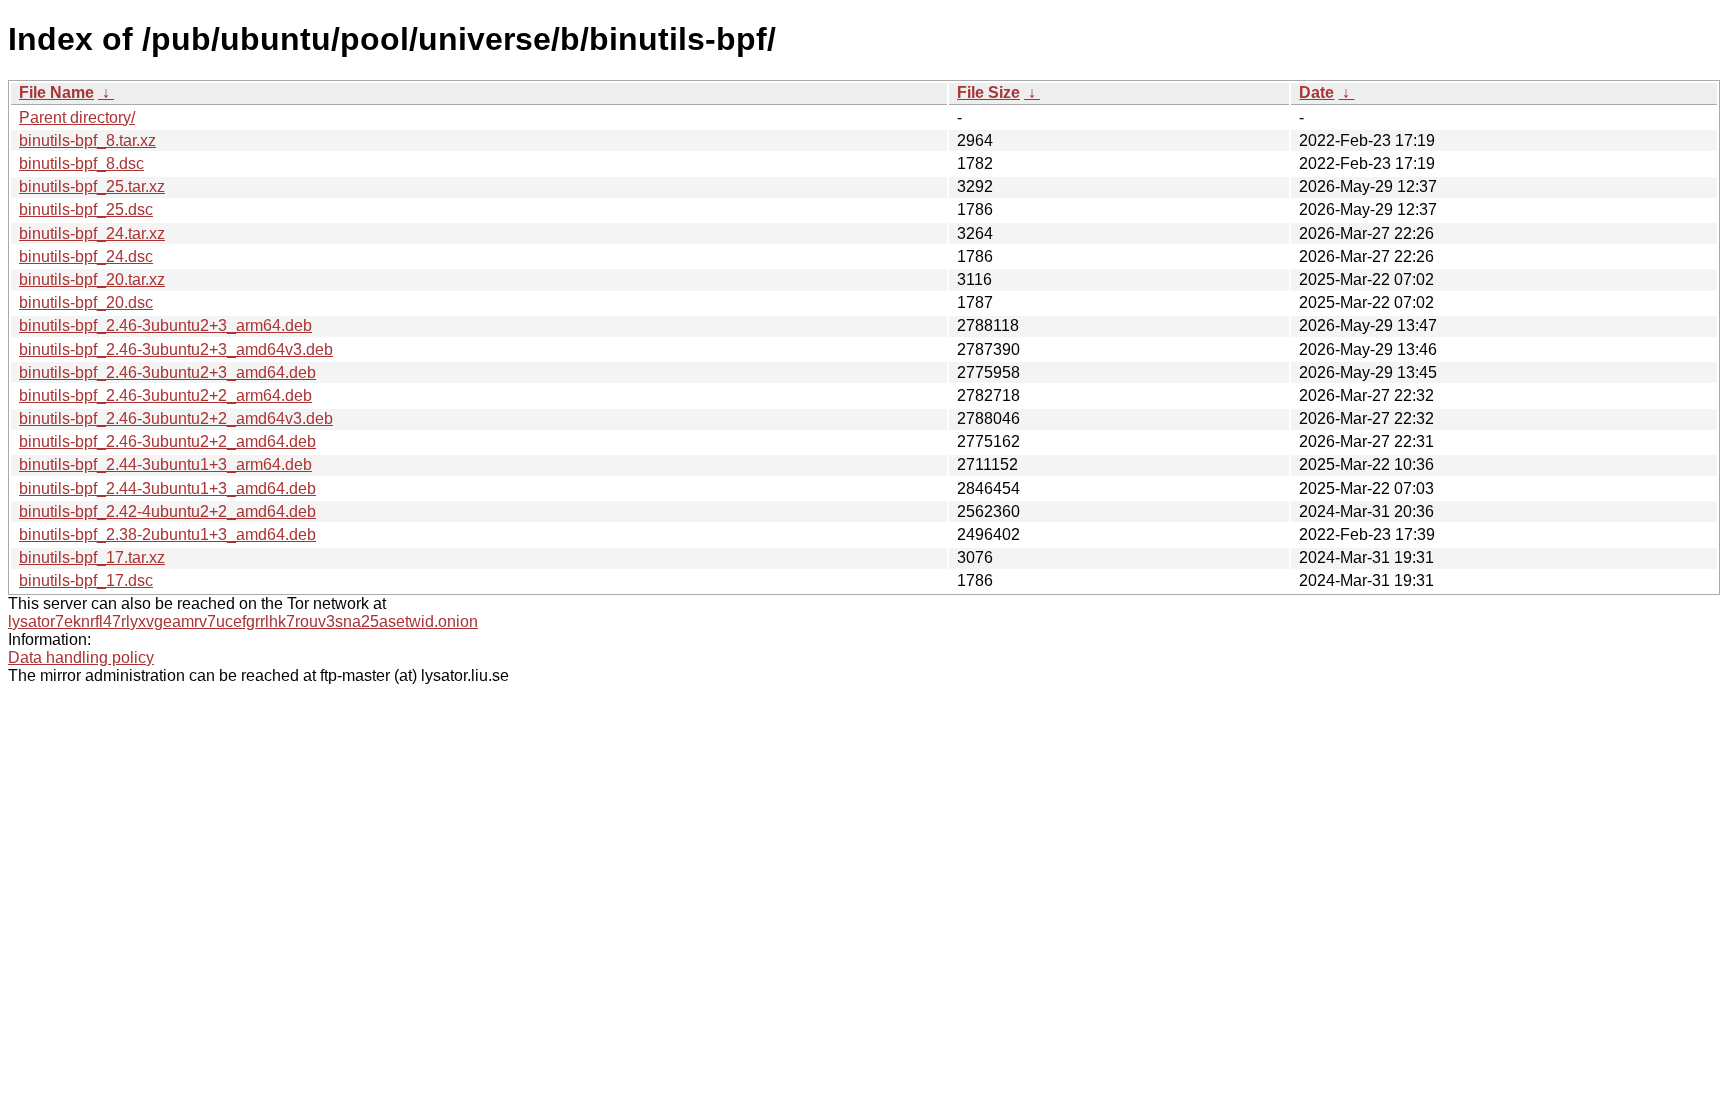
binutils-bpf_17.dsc (86, 580)
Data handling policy (81, 657)
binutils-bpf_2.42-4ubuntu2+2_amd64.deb (167, 511)
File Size (988, 92)
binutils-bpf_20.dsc (86, 302)
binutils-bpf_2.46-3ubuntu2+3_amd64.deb (167, 372)
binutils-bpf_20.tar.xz (92, 279)
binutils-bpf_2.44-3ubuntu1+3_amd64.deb (167, 488)
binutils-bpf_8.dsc (81, 163)
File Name (56, 92)
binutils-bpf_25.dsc (86, 209)
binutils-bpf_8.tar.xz (87, 140)
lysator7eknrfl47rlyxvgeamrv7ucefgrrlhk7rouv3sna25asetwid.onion (243, 621)
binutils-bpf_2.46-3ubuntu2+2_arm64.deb (165, 395)
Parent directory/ (77, 117)
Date (1316, 92)
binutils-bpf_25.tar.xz (92, 186)
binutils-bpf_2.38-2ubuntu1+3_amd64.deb (167, 534)
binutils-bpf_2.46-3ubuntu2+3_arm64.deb (165, 325)
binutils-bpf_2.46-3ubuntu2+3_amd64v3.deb (176, 349)
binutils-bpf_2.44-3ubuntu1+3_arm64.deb (165, 464)
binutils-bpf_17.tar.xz (92, 557)
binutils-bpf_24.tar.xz (92, 233)
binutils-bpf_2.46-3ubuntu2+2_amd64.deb (167, 441)
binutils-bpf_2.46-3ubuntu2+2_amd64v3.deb (176, 418)
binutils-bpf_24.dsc (86, 256)
